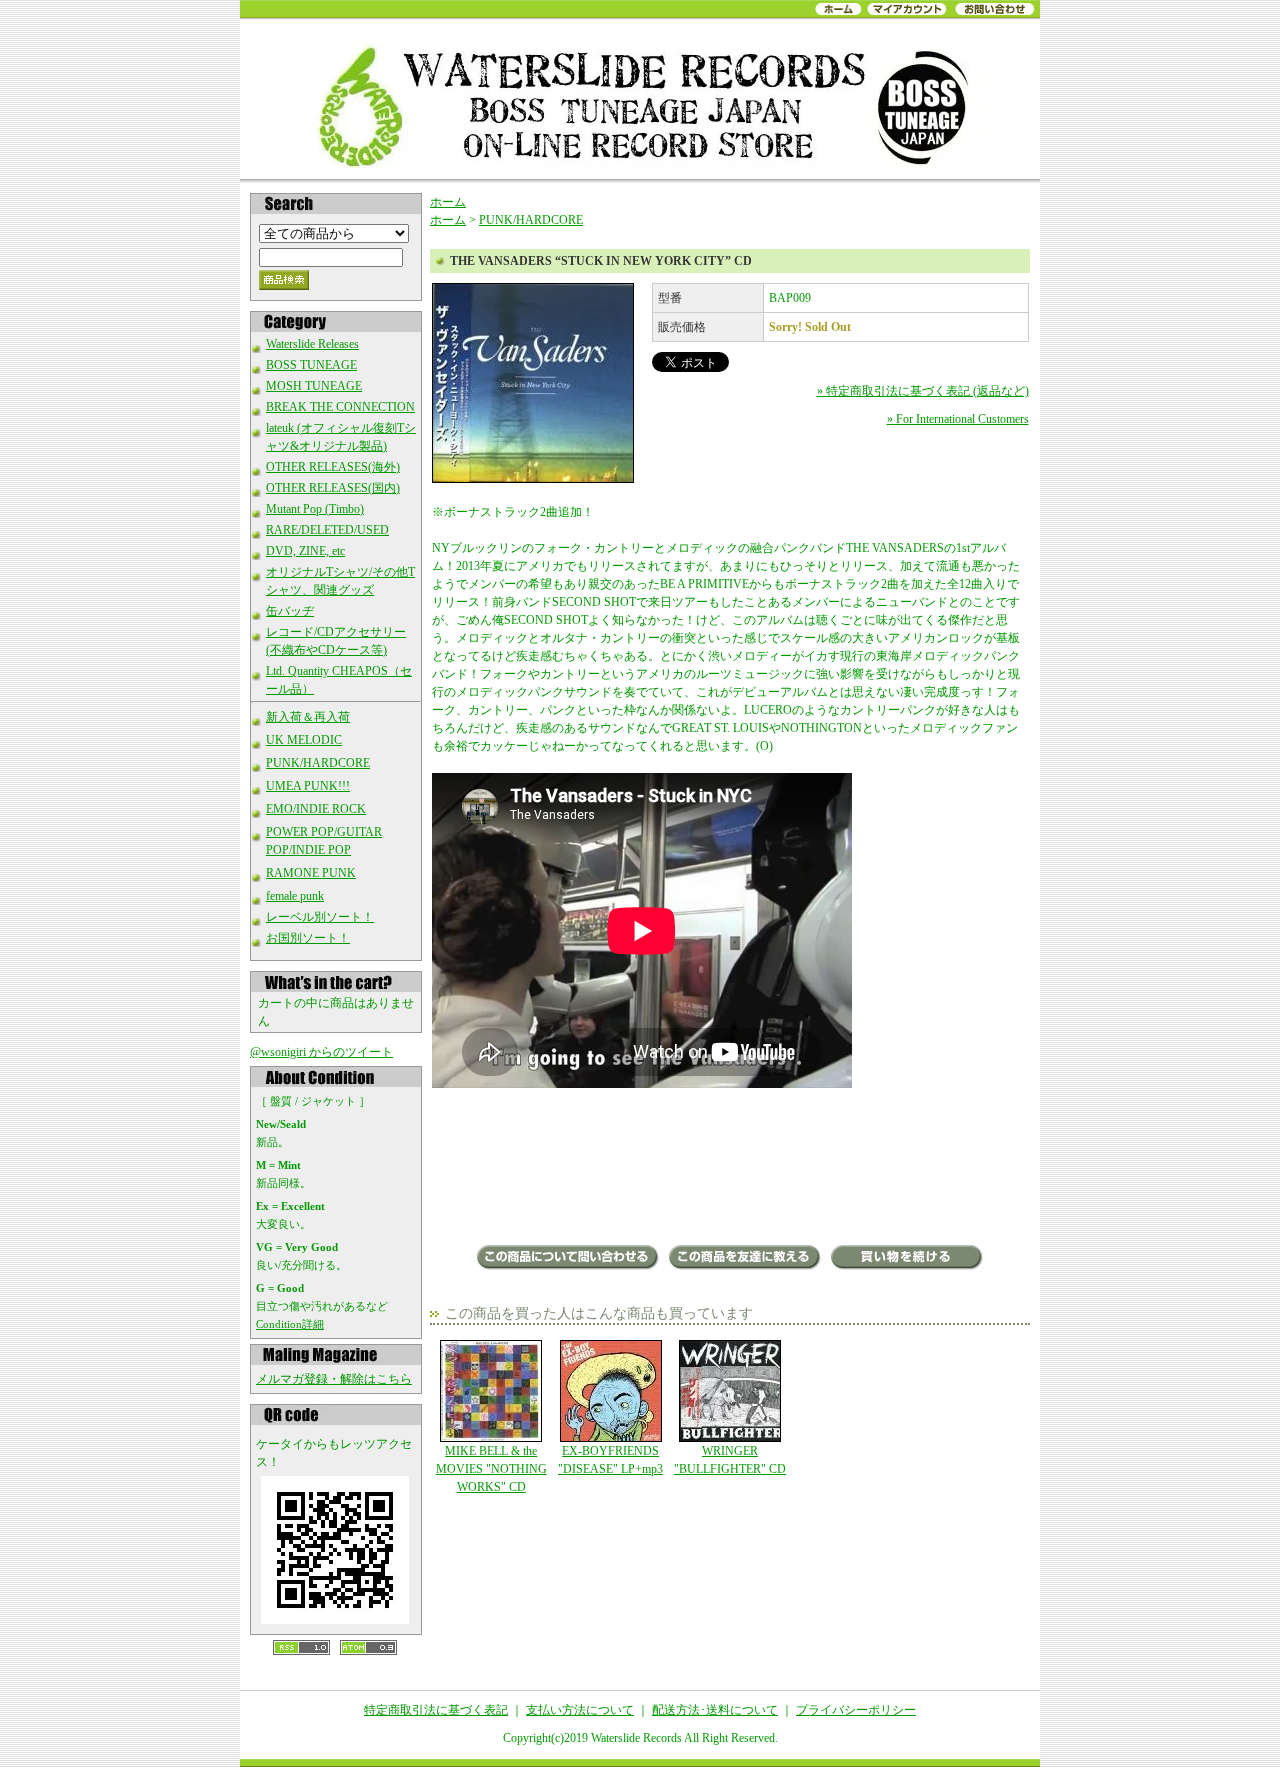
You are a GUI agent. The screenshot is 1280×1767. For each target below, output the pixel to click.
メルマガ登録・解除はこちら (334, 1379)
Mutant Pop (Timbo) (315, 509)
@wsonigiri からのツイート (321, 1052)
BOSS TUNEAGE (311, 365)
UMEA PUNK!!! (308, 786)
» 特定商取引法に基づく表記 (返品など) (923, 391)
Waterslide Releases (312, 344)
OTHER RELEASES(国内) (333, 488)
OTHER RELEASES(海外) (333, 467)
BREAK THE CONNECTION (340, 407)
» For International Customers (958, 419)
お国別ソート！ (308, 938)
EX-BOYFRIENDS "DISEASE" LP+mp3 (610, 1460)
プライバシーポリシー (856, 1710)
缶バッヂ (290, 611)
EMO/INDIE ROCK (316, 809)
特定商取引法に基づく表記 (436, 1710)
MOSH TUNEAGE (314, 386)
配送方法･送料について (715, 1710)
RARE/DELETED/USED (327, 530)
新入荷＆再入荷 (308, 717)
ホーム (448, 202)
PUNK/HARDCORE (318, 763)
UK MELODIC (304, 740)
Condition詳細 (290, 1324)
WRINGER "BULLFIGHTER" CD (730, 1460)
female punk (295, 896)
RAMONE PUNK (311, 873)
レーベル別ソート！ (320, 917)
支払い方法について (580, 1710)
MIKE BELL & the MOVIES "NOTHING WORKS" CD (491, 1469)
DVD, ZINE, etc (305, 551)
